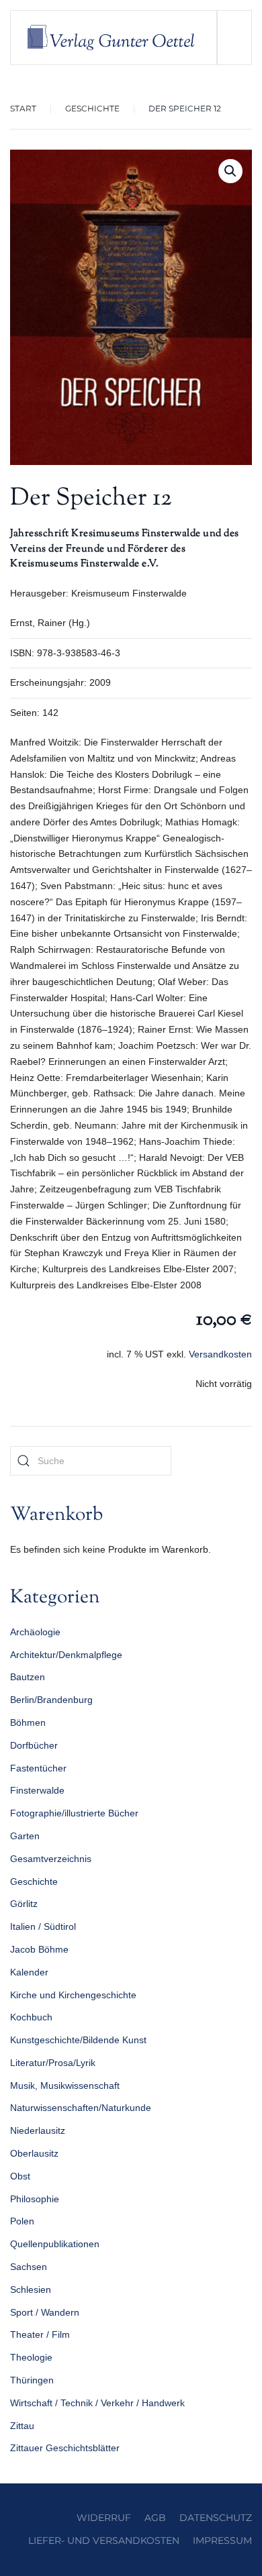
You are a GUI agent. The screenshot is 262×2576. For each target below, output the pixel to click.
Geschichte (34, 1882)
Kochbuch (31, 2017)
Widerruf (104, 2518)
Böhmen (28, 1722)
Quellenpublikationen (55, 2244)
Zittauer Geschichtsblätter (65, 2448)
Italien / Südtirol (43, 1926)
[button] (234, 38)
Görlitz (24, 1904)
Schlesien (31, 2289)
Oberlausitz (34, 2153)
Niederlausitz (38, 2130)
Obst (20, 2176)
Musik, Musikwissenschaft (65, 2085)
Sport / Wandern (45, 2312)
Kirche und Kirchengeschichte (73, 1995)
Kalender (29, 1972)
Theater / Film (40, 2334)
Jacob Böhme (39, 1949)
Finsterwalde (37, 1790)
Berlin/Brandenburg (51, 1700)
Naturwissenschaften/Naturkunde (81, 2108)
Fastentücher (38, 1768)
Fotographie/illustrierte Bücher (74, 1813)
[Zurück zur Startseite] (114, 38)
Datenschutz (216, 2518)
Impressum (222, 2540)
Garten (25, 1836)
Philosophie (35, 2199)
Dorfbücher (34, 1745)
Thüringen (32, 2380)
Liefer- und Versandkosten (104, 2540)
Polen (22, 2221)
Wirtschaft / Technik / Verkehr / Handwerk (97, 2403)
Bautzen (28, 1677)
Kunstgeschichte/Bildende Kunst (78, 2040)
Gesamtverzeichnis (51, 1859)
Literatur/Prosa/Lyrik (53, 2063)
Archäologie (35, 1632)
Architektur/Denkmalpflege (66, 1655)
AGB (155, 2518)
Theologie (31, 2357)
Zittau (22, 2426)
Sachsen (29, 2267)
